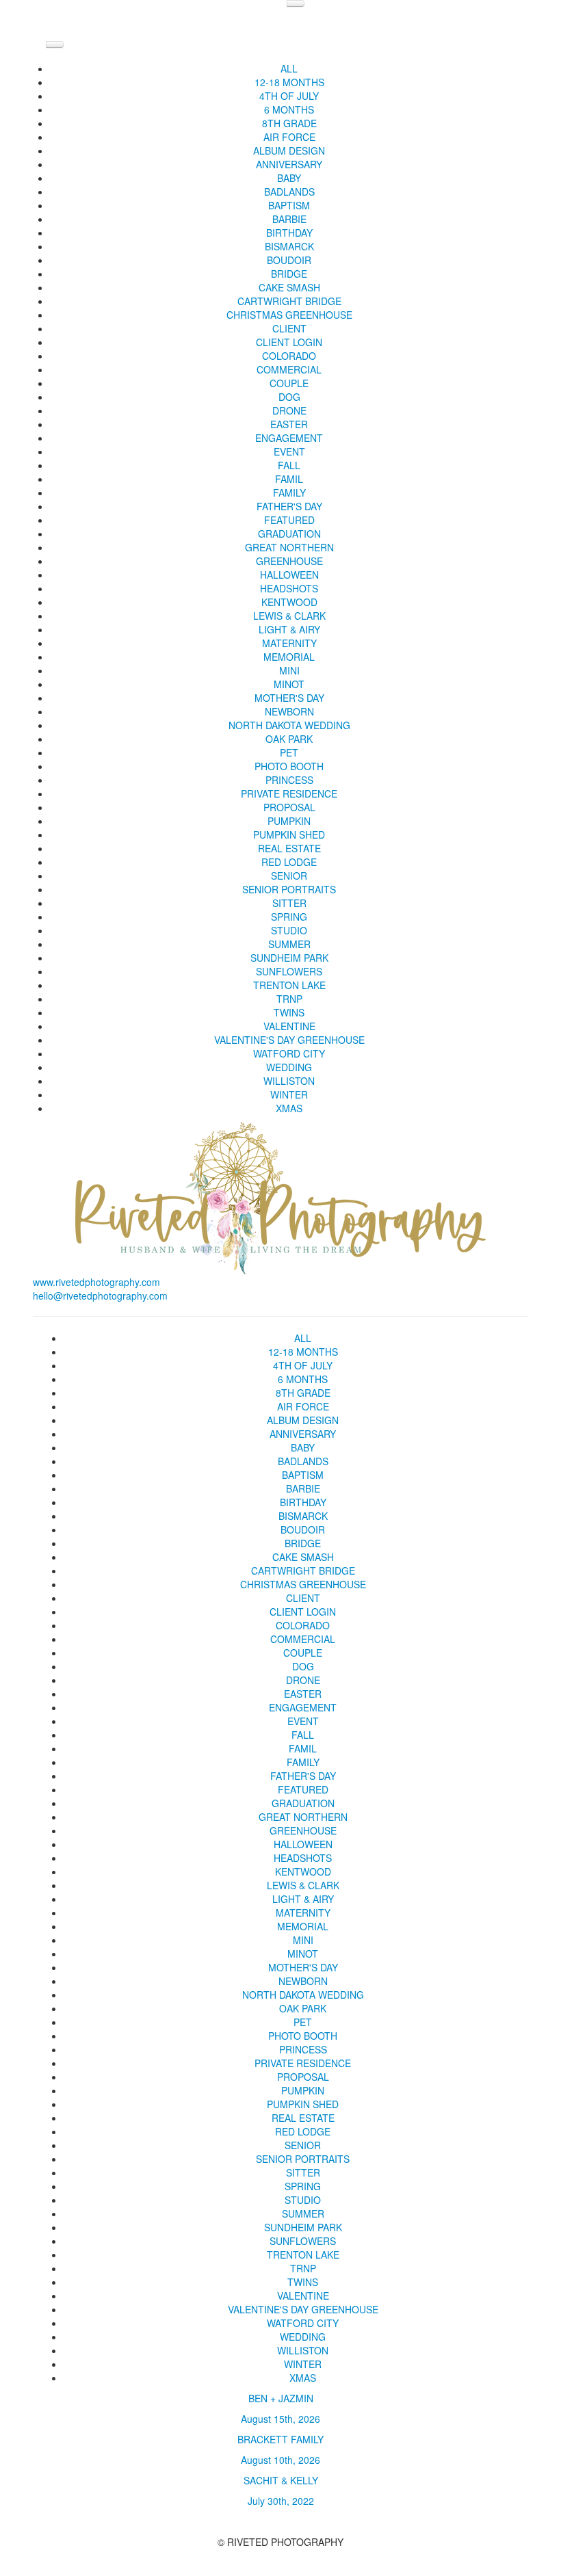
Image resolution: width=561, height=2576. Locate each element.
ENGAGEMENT (289, 438)
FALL (289, 465)
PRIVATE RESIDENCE (289, 793)
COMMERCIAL (289, 369)
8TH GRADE (289, 123)
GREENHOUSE (289, 561)
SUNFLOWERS (289, 971)
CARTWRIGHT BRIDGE (289, 301)
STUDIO (289, 930)
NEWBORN (289, 711)
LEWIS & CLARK (289, 616)
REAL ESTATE (289, 848)
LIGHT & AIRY (289, 629)
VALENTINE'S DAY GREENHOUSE (289, 1040)
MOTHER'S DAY (289, 698)
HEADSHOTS (289, 588)
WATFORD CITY (289, 1053)
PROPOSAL (289, 807)
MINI (289, 670)
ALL (289, 68)
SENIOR (289, 876)
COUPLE (289, 383)
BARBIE (289, 219)
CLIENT (289, 328)
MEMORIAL (289, 657)
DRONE (289, 410)
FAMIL (289, 479)
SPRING (289, 917)
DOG (289, 397)
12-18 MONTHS (289, 82)
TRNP (289, 999)
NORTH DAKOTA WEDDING (289, 725)
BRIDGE (289, 274)
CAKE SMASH (289, 287)
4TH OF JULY (289, 96)
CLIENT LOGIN (289, 342)
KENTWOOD (289, 602)
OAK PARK (289, 739)
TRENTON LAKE (289, 985)
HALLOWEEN (289, 575)
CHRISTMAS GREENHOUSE (289, 315)
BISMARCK (289, 246)
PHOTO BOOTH (289, 766)
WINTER (289, 1094)
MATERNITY (289, 643)
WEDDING (289, 1067)
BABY (289, 178)
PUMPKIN (289, 821)
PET (289, 752)
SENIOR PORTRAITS (289, 889)
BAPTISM (289, 205)
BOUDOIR (289, 260)
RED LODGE (289, 862)
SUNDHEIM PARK (289, 958)
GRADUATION (289, 534)
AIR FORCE (289, 137)
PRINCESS (289, 780)
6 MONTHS (289, 109)
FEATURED (289, 520)
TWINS (289, 1012)
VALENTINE (289, 1026)
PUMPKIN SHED (289, 834)
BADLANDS (289, 192)
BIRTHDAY (289, 233)
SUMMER (289, 944)
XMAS (289, 1108)
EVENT (289, 451)
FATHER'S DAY (289, 506)
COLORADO (289, 356)
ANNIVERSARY (289, 164)
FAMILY (289, 492)
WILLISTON (289, 1081)
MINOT (289, 684)
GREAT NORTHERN (289, 547)
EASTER (289, 424)
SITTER (289, 903)
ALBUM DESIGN (289, 150)
